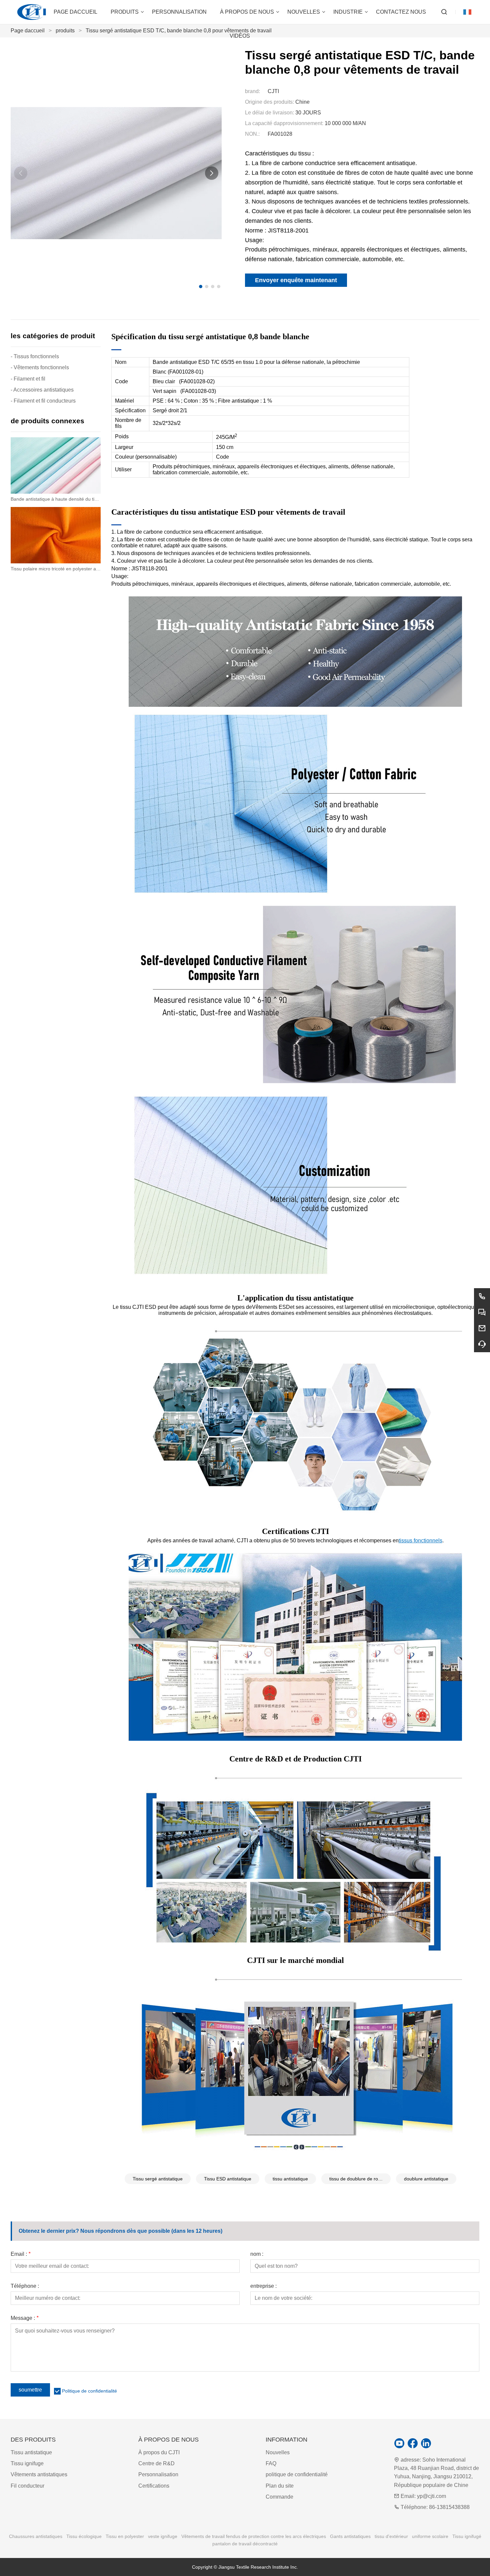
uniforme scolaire (430, 2536)
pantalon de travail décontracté (245, 2544)
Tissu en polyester (125, 2536)
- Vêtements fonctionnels (40, 367)
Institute (281, 2567)
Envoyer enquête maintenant (296, 280)
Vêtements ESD (271, 1307)
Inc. (294, 2567)
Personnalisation (158, 2474)
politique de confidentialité (297, 2474)
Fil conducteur (27, 2486)
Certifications (154, 2486)
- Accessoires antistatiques (42, 390)
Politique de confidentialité (89, 2391)
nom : (257, 2254)
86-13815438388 (449, 2507)
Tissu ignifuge (27, 2463)
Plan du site (280, 2486)
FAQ (271, 2463)
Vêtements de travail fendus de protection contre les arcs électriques (254, 2536)
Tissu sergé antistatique (158, 2179)
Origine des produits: (269, 102)
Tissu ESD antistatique (228, 2179)
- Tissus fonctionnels (35, 356)
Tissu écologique (84, 2536)
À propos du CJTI (159, 2452)
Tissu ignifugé (467, 2536)
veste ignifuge (163, 2536)
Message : (24, 2318)
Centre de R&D (156, 2463)
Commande (279, 2497)
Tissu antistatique (31, 2452)
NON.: (252, 134)
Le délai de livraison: (269, 113)
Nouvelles (278, 2452)
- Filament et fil (28, 379)
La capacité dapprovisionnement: (284, 123)
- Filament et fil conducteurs (43, 401)
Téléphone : (25, 2286)
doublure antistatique (426, 2179)
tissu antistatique (290, 2179)
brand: (252, 91)
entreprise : (263, 2286)
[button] (201, 287)
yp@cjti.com (431, 2496)
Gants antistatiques (350, 2536)
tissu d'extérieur (391, 2536)
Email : (20, 2254)
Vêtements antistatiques (39, 2474)
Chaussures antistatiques (36, 2536)
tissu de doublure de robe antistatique (360, 2179)
